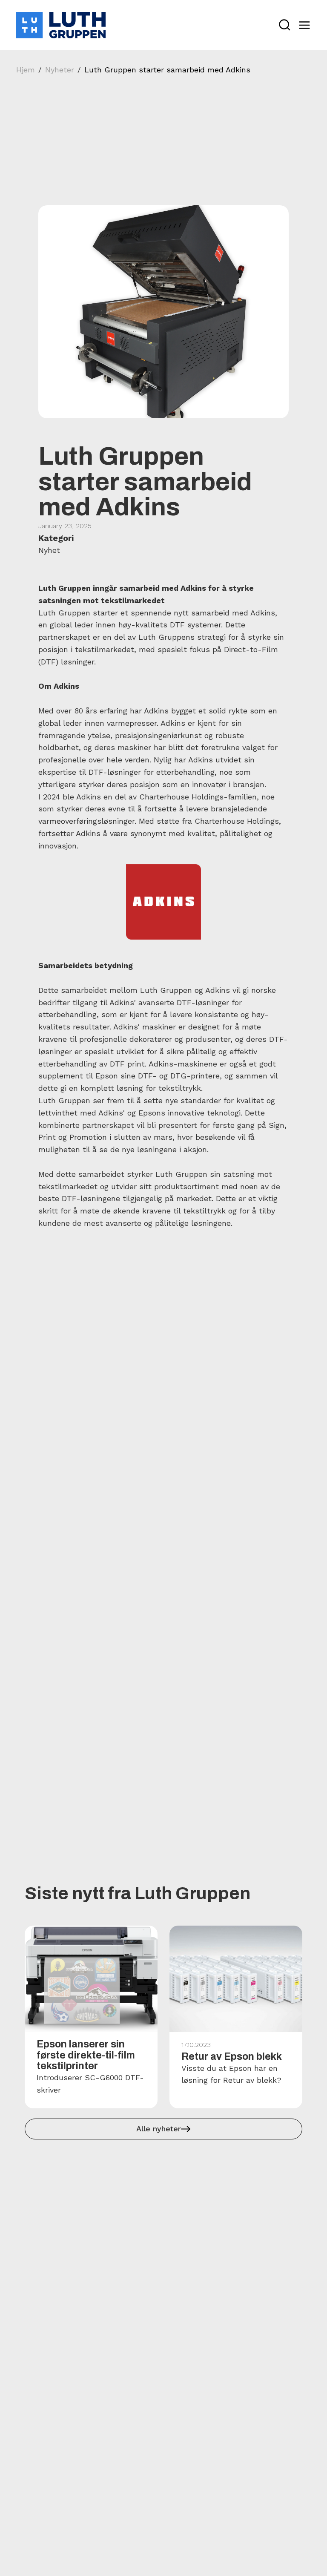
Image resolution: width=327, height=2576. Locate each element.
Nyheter (60, 70)
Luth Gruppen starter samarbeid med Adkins (167, 70)
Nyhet (49, 550)
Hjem (26, 70)
